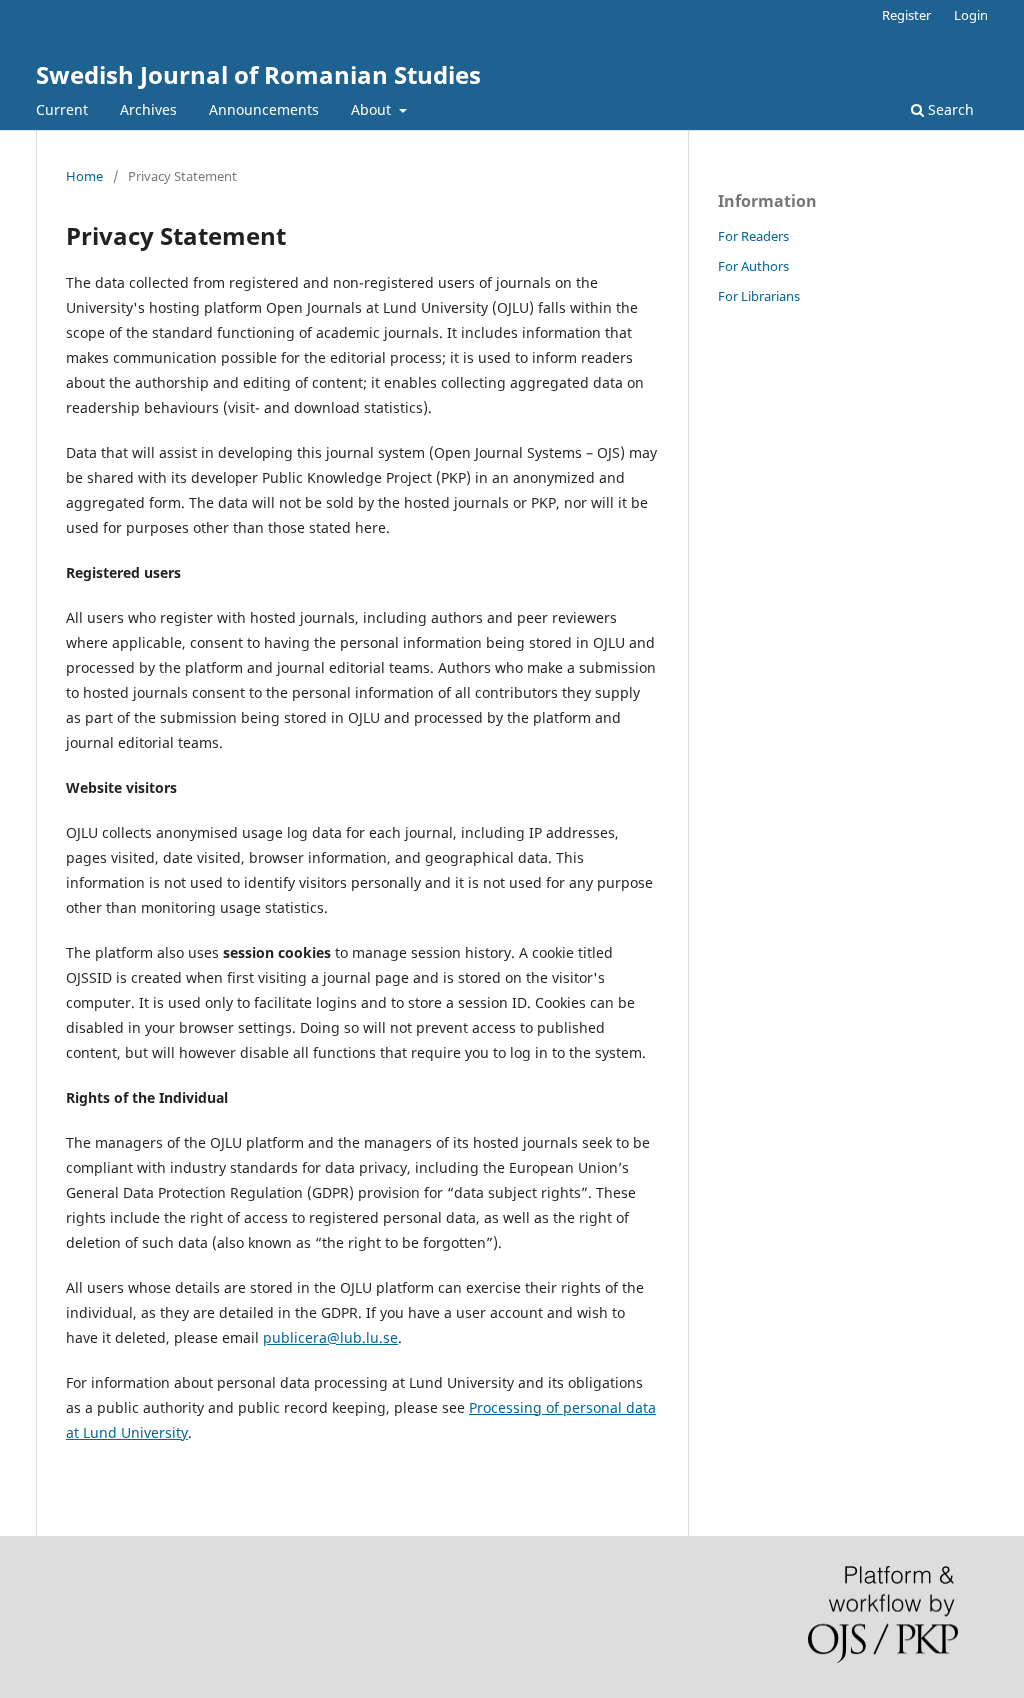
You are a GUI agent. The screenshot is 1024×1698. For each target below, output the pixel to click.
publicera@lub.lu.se (330, 1337)
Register (906, 15)
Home (84, 176)
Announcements (264, 109)
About (373, 109)
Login (971, 15)
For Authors (753, 266)
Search (949, 109)
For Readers (753, 236)
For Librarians (759, 296)
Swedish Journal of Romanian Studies (258, 74)
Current (62, 109)
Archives (148, 109)
